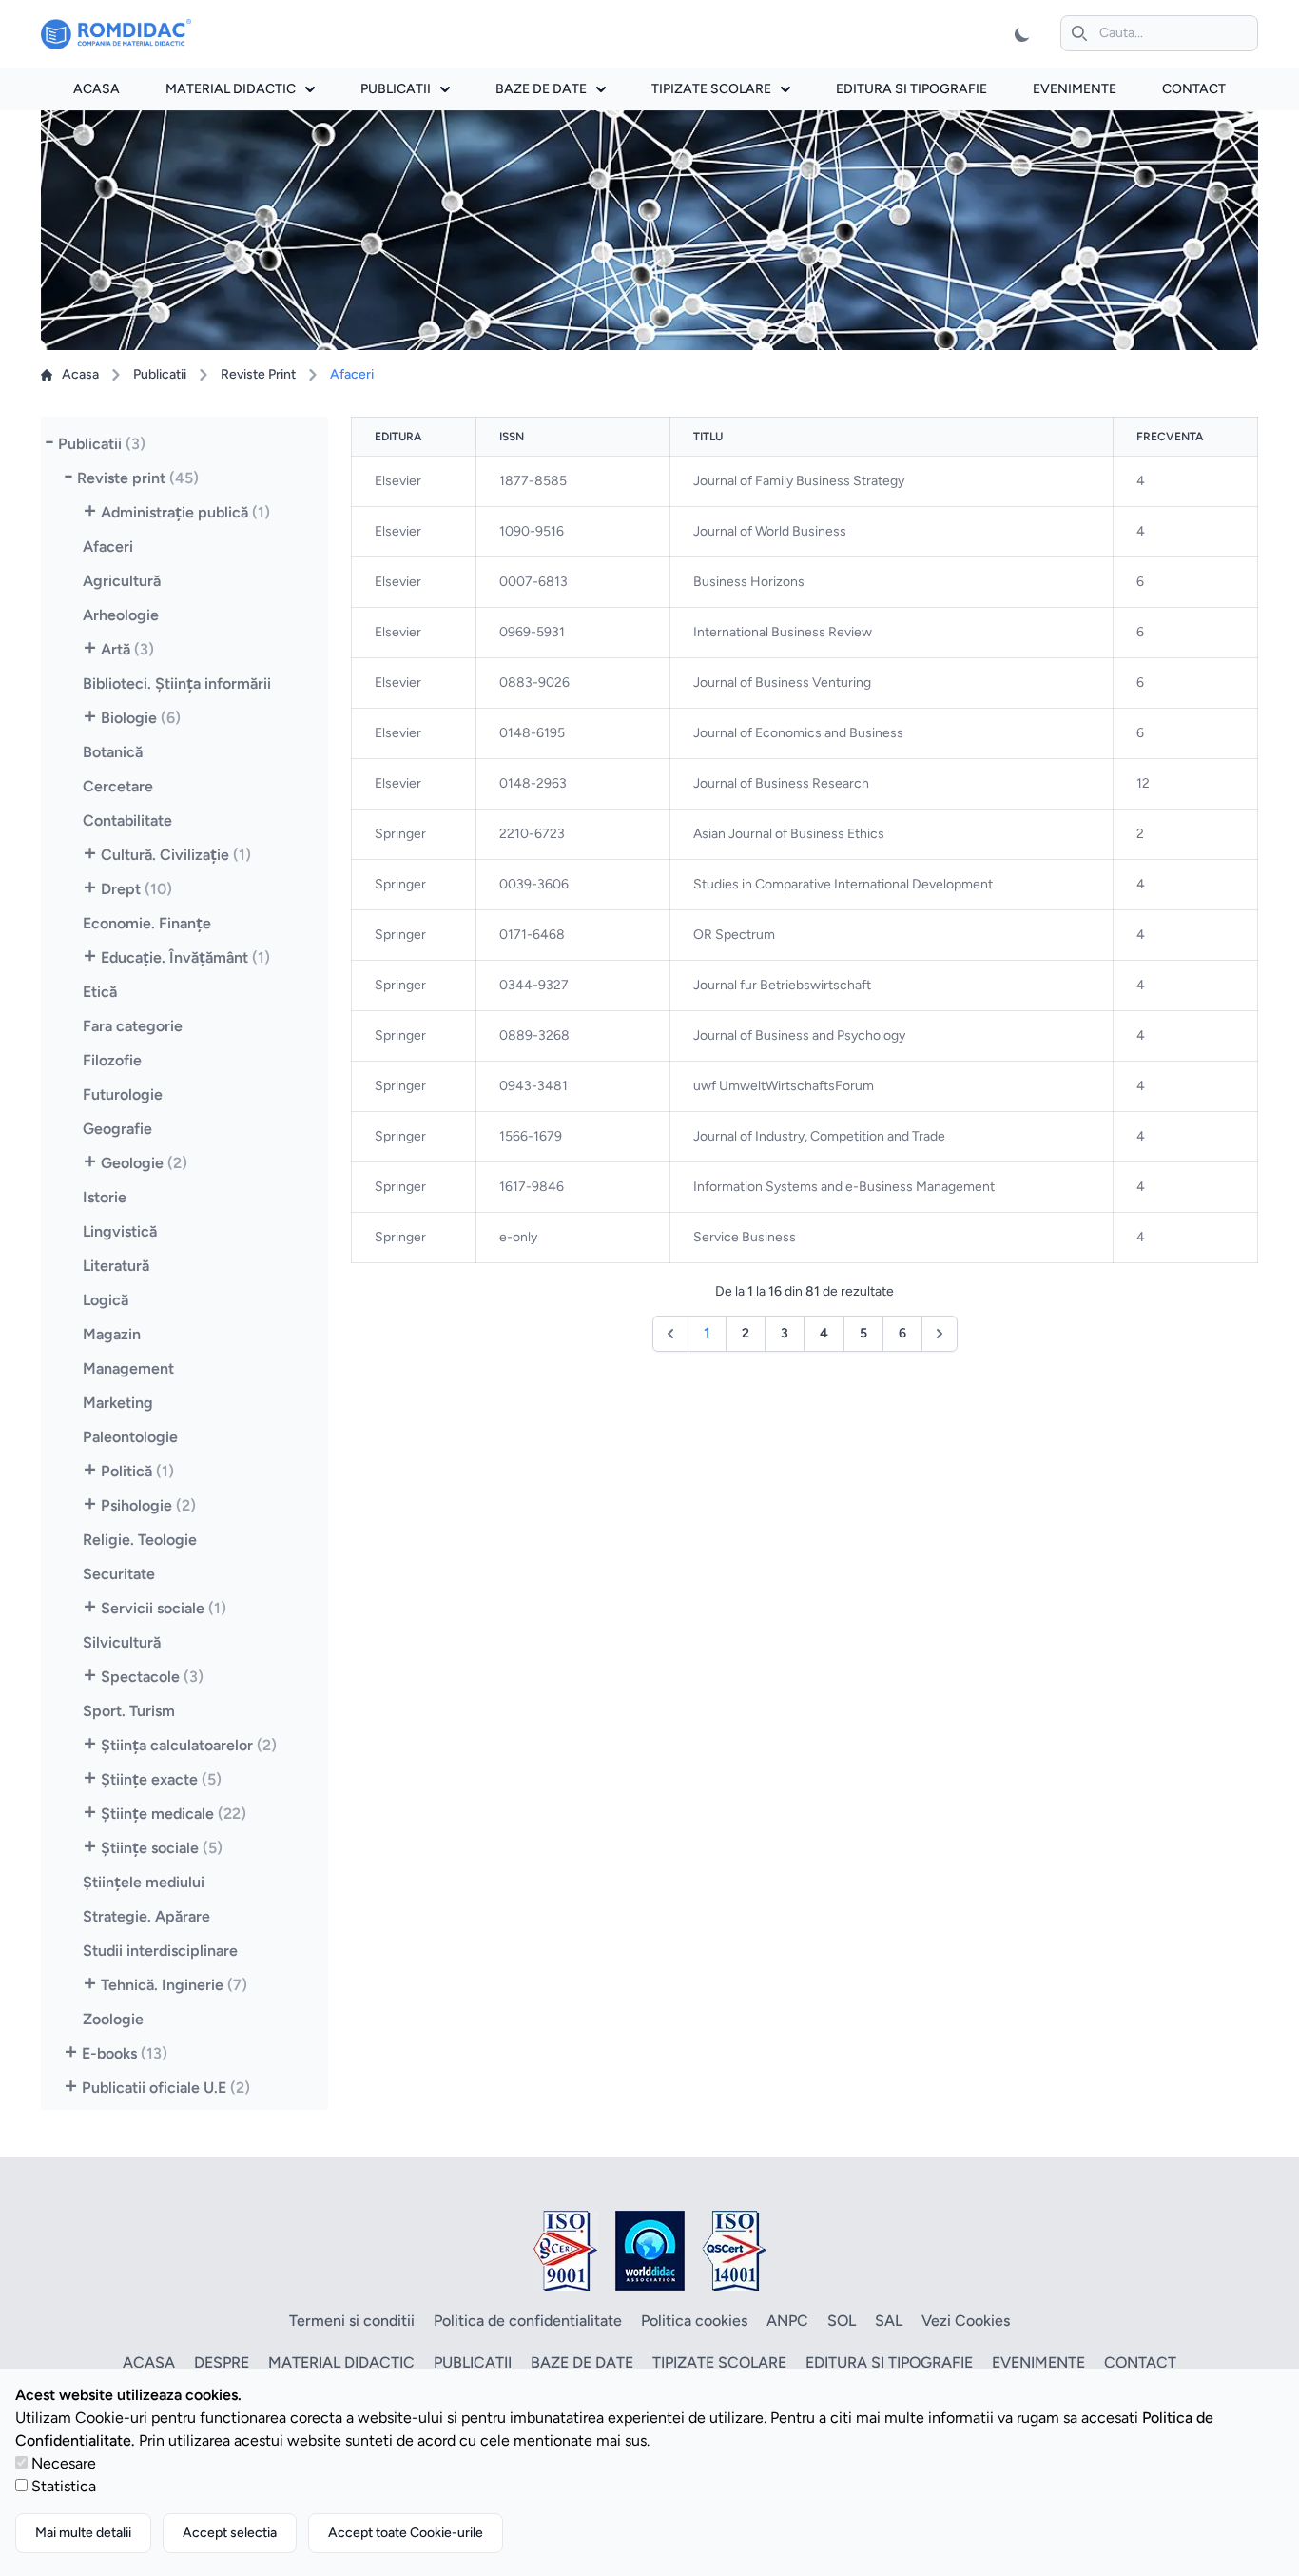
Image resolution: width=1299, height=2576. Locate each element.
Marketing (118, 1403)
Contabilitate (127, 820)
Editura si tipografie (911, 89)
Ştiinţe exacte (161, 1779)
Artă (127, 649)
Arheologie (121, 615)
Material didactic (231, 89)
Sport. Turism (129, 1711)
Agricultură (122, 581)
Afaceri (108, 546)
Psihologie (148, 1505)
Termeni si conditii (352, 2321)
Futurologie (123, 1094)
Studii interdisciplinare (160, 1951)
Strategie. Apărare (146, 1916)
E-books (125, 2053)
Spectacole (152, 1677)
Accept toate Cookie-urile (406, 2533)
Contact (1194, 89)
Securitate (119, 1574)
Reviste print (138, 478)
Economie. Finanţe (147, 923)
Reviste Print (258, 374)
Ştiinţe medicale (174, 1814)
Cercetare (118, 786)
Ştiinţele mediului (144, 1882)
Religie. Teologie (140, 1540)
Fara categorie (133, 1026)
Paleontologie (130, 1437)
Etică (100, 992)
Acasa (97, 89)
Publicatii (396, 89)
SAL (889, 2321)
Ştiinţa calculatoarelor (189, 1745)
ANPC (787, 2321)
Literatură (116, 1266)
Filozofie (112, 1060)
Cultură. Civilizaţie (176, 855)
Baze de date (541, 89)
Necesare (64, 2463)
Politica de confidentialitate (528, 2321)
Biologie (141, 718)
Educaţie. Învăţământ (185, 957)
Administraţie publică (185, 512)
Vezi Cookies (966, 2321)
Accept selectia (230, 2533)
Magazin (112, 1334)
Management (128, 1368)
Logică (106, 1300)
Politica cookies (694, 2321)
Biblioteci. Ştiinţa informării (177, 683)
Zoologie (113, 2019)
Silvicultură (122, 1642)
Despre (222, 2362)
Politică (137, 1471)
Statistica (64, 2486)
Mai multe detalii (83, 2533)
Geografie (117, 1129)
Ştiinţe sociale (162, 1848)
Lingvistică (120, 1231)
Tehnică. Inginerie (174, 1985)
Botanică (113, 752)
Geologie (144, 1163)
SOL (842, 2321)
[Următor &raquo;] (940, 1334)
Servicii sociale (164, 1608)
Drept (136, 889)
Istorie (105, 1197)
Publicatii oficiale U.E (166, 2088)
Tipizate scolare (711, 89)
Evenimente (1075, 89)
